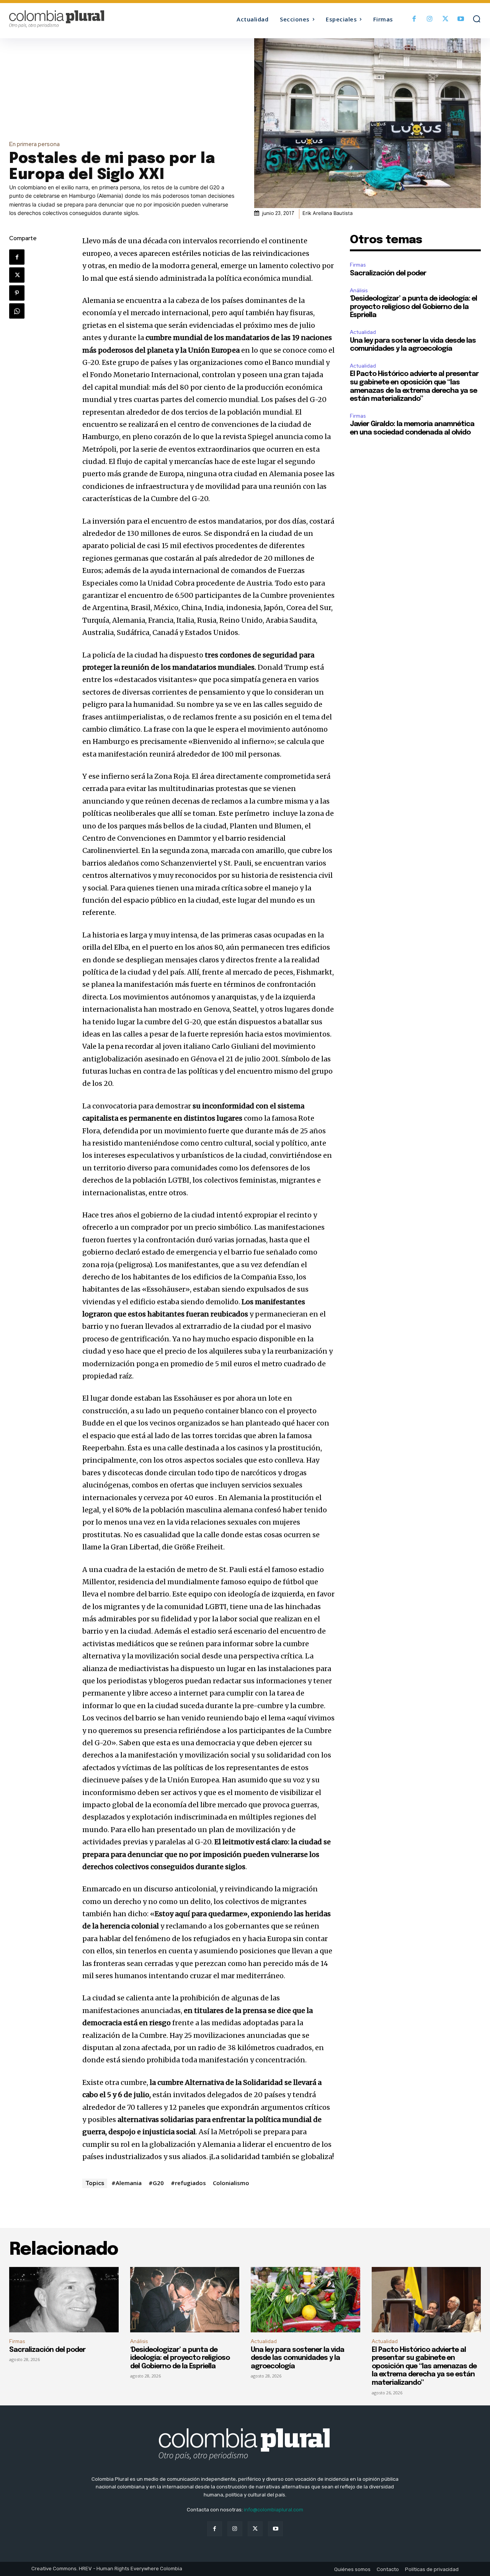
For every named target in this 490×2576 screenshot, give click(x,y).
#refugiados (188, 2183)
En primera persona (34, 144)
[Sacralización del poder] (64, 2300)
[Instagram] (430, 19)
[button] (477, 19)
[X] (445, 19)
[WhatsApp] (17, 311)
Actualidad (363, 332)
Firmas (358, 265)
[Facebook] (414, 19)
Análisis (359, 290)
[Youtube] (461, 19)
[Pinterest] (17, 293)
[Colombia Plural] (68, 19)
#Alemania (127, 2183)
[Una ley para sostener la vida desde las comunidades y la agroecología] (305, 2300)
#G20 (156, 2183)
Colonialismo (231, 2183)
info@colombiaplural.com (274, 2510)
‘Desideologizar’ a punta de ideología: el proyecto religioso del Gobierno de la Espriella (413, 307)
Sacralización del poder (388, 273)
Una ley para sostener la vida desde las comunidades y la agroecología (297, 2358)
